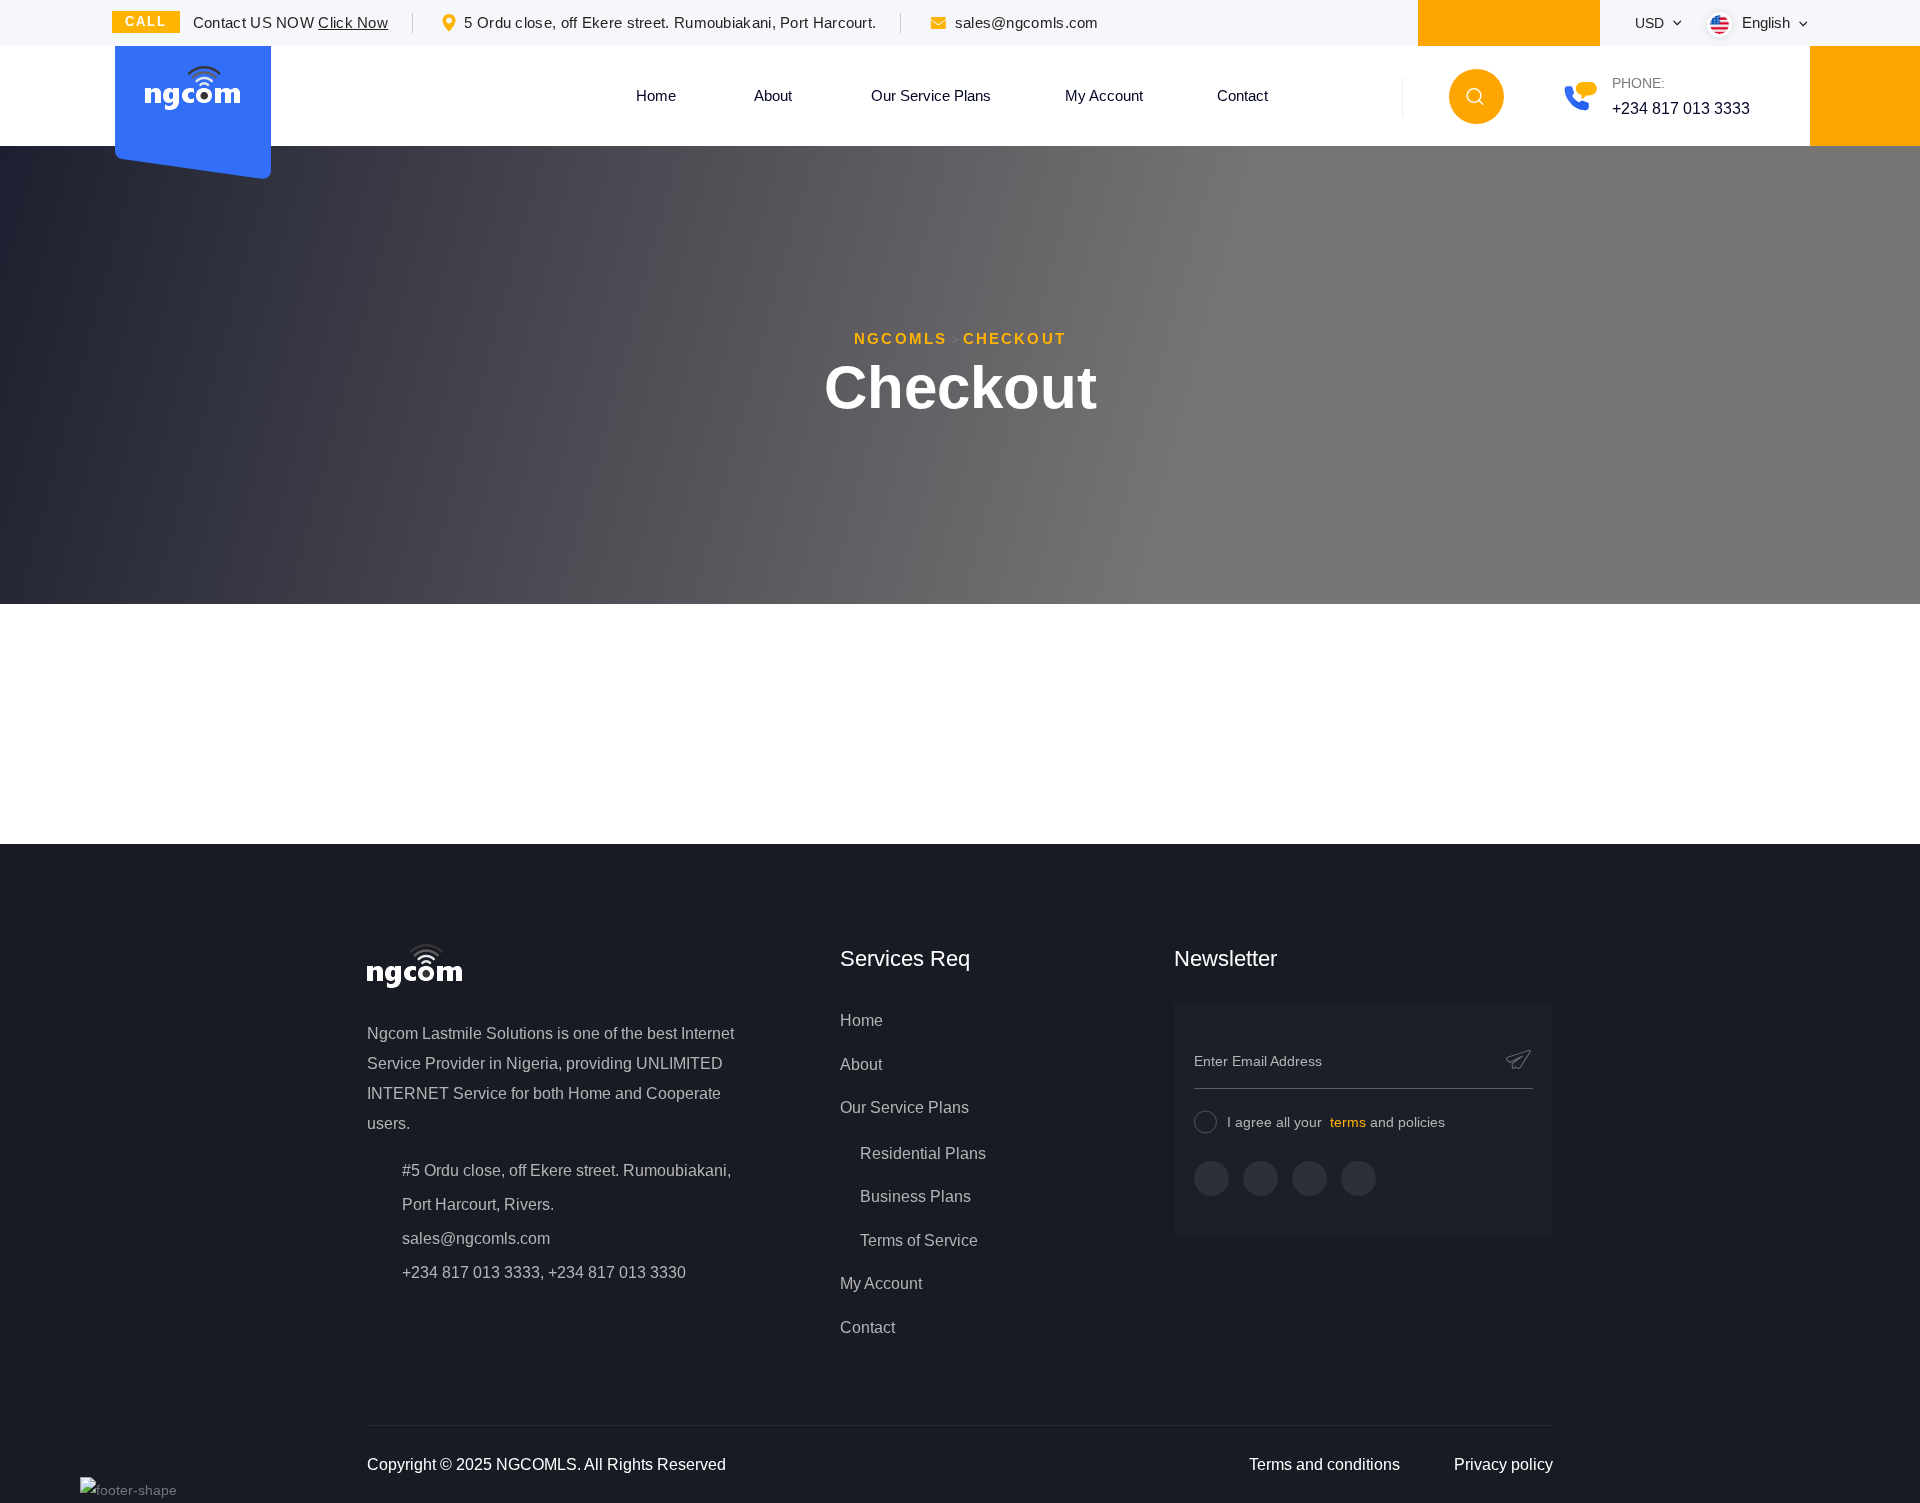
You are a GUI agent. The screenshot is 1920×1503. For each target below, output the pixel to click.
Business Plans (915, 1196)
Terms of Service (919, 1240)
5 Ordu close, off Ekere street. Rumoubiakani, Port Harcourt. (670, 22)
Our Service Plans (931, 95)
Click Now (353, 22)
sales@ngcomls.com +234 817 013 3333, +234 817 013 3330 (544, 1255)
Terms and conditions (1324, 1464)
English (1768, 22)
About (773, 95)
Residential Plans (923, 1153)
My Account (1104, 95)
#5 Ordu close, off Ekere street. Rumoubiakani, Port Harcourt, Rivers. (566, 1187)
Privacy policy (1503, 1464)
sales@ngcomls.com (1027, 22)
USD (1651, 23)
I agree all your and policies (1336, 1122)
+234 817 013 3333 (1681, 108)
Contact (1242, 95)
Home (656, 95)
